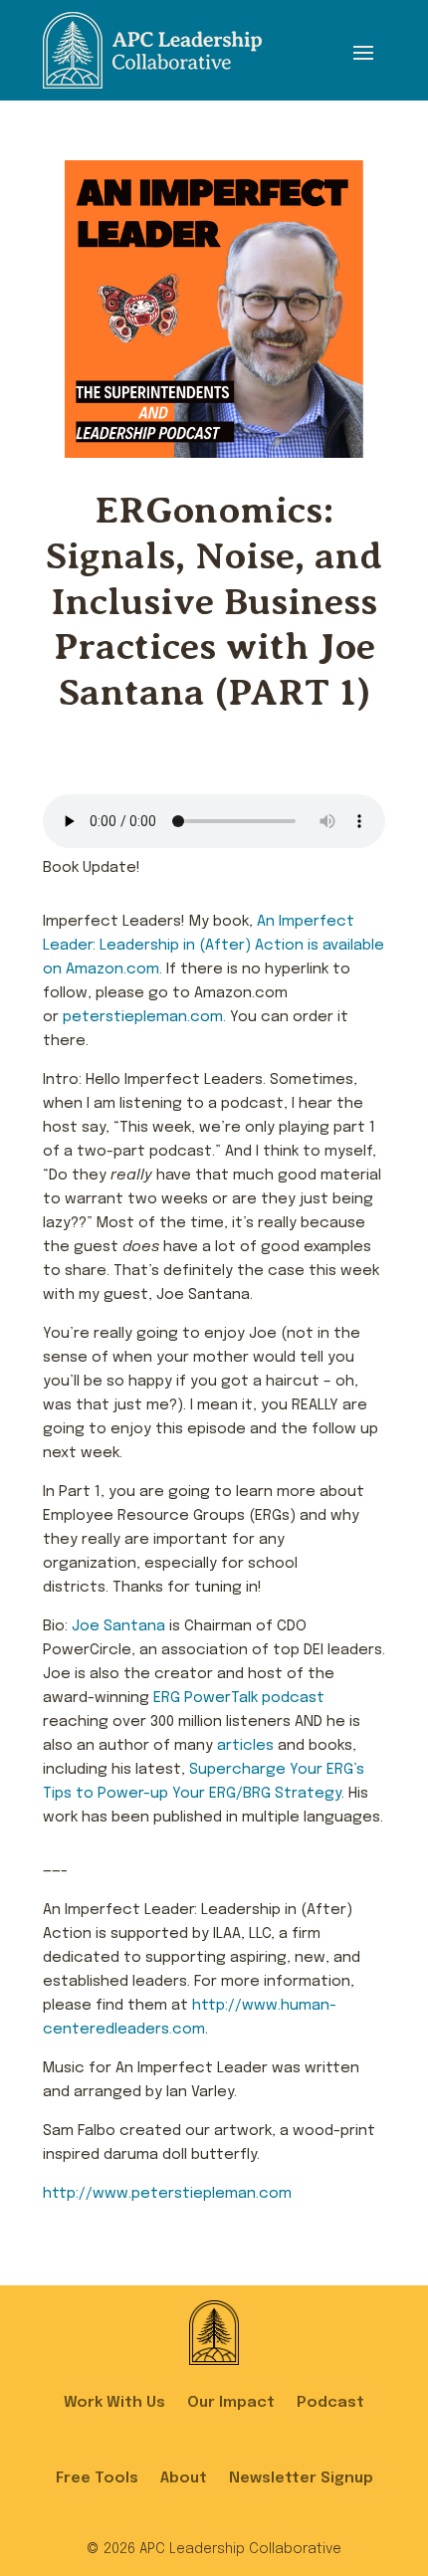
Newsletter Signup (301, 2478)
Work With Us (114, 2403)
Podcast (330, 2403)
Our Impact (231, 2403)
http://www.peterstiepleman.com (167, 2194)
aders (137, 946)
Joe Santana (118, 1626)
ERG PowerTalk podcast (239, 1698)
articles (245, 1746)
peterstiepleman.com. (144, 1017)
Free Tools (97, 2478)
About (184, 2478)
